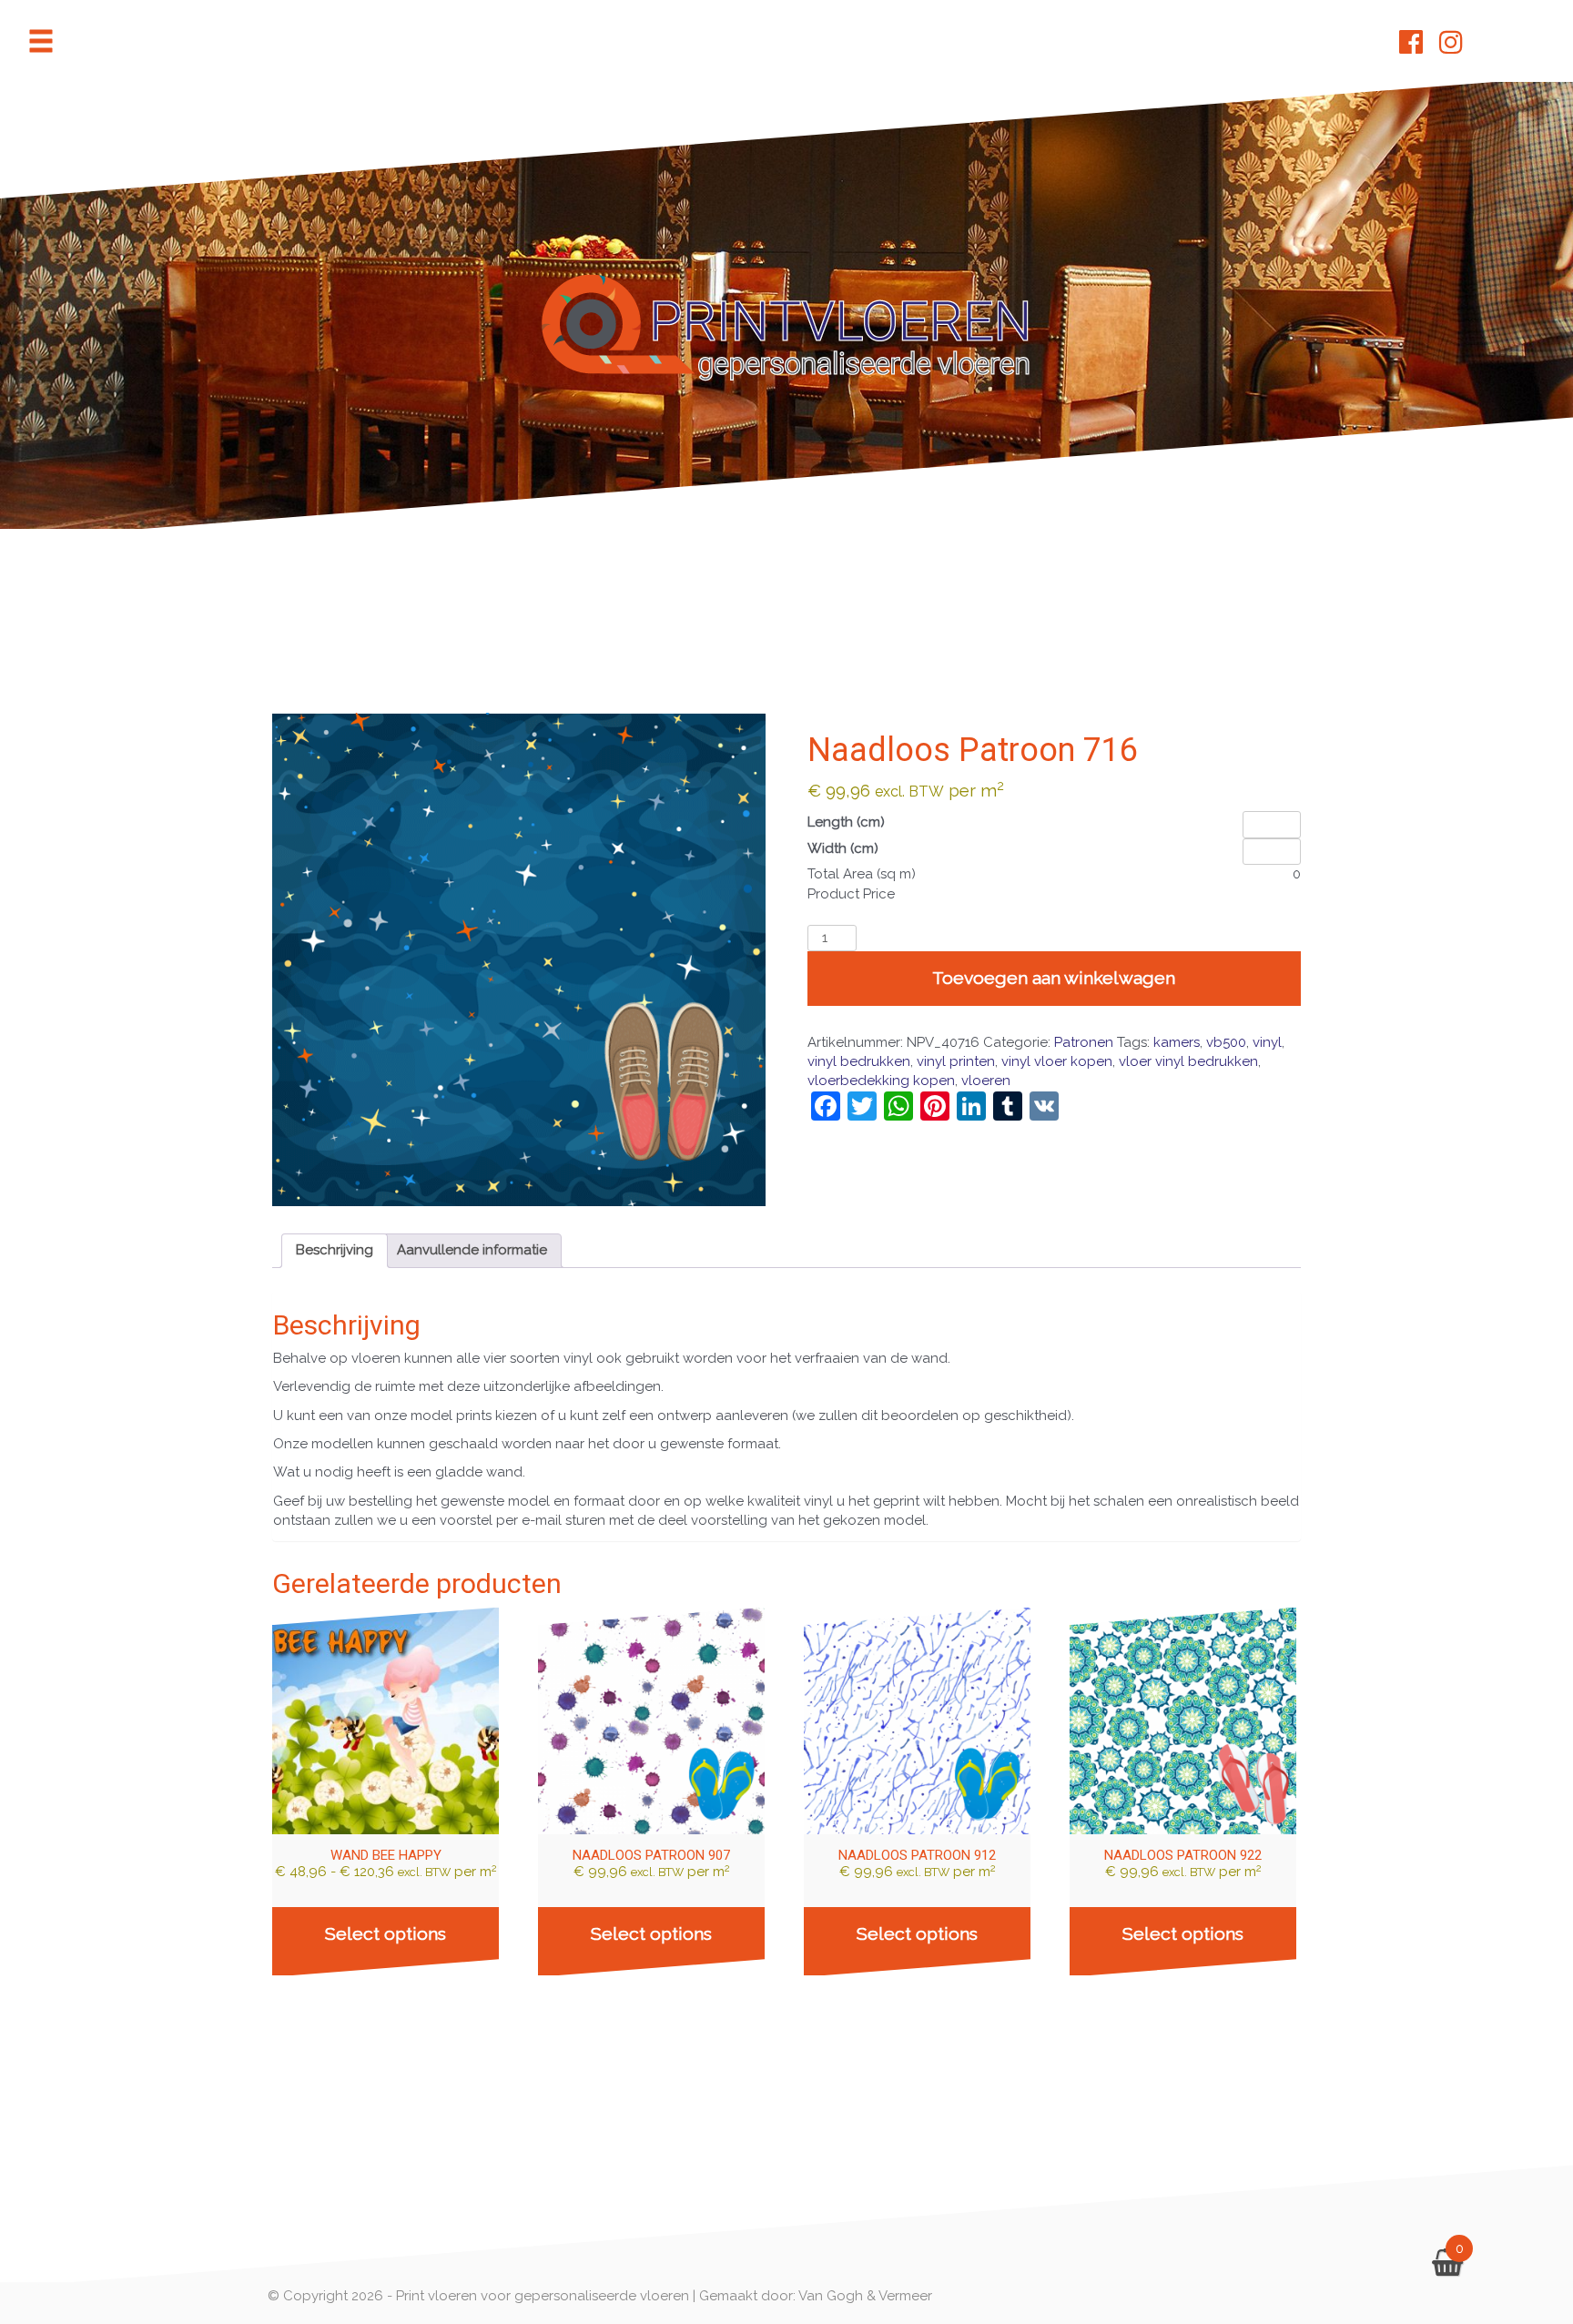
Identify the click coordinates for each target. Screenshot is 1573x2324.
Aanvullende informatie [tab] (472, 1250)
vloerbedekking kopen (881, 1081)
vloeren (986, 1081)
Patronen (1084, 1042)
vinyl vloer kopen (1057, 1061)
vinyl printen (956, 1061)
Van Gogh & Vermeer (865, 2296)
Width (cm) (843, 848)
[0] (1447, 2268)
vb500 (1226, 1042)
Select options (386, 1934)
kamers (1177, 1042)
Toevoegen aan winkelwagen (1054, 978)
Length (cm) (846, 822)
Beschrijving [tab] (335, 1250)
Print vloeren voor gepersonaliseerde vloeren (543, 2296)
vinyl (1267, 1042)
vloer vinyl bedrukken (1188, 1061)
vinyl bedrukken (859, 1061)
